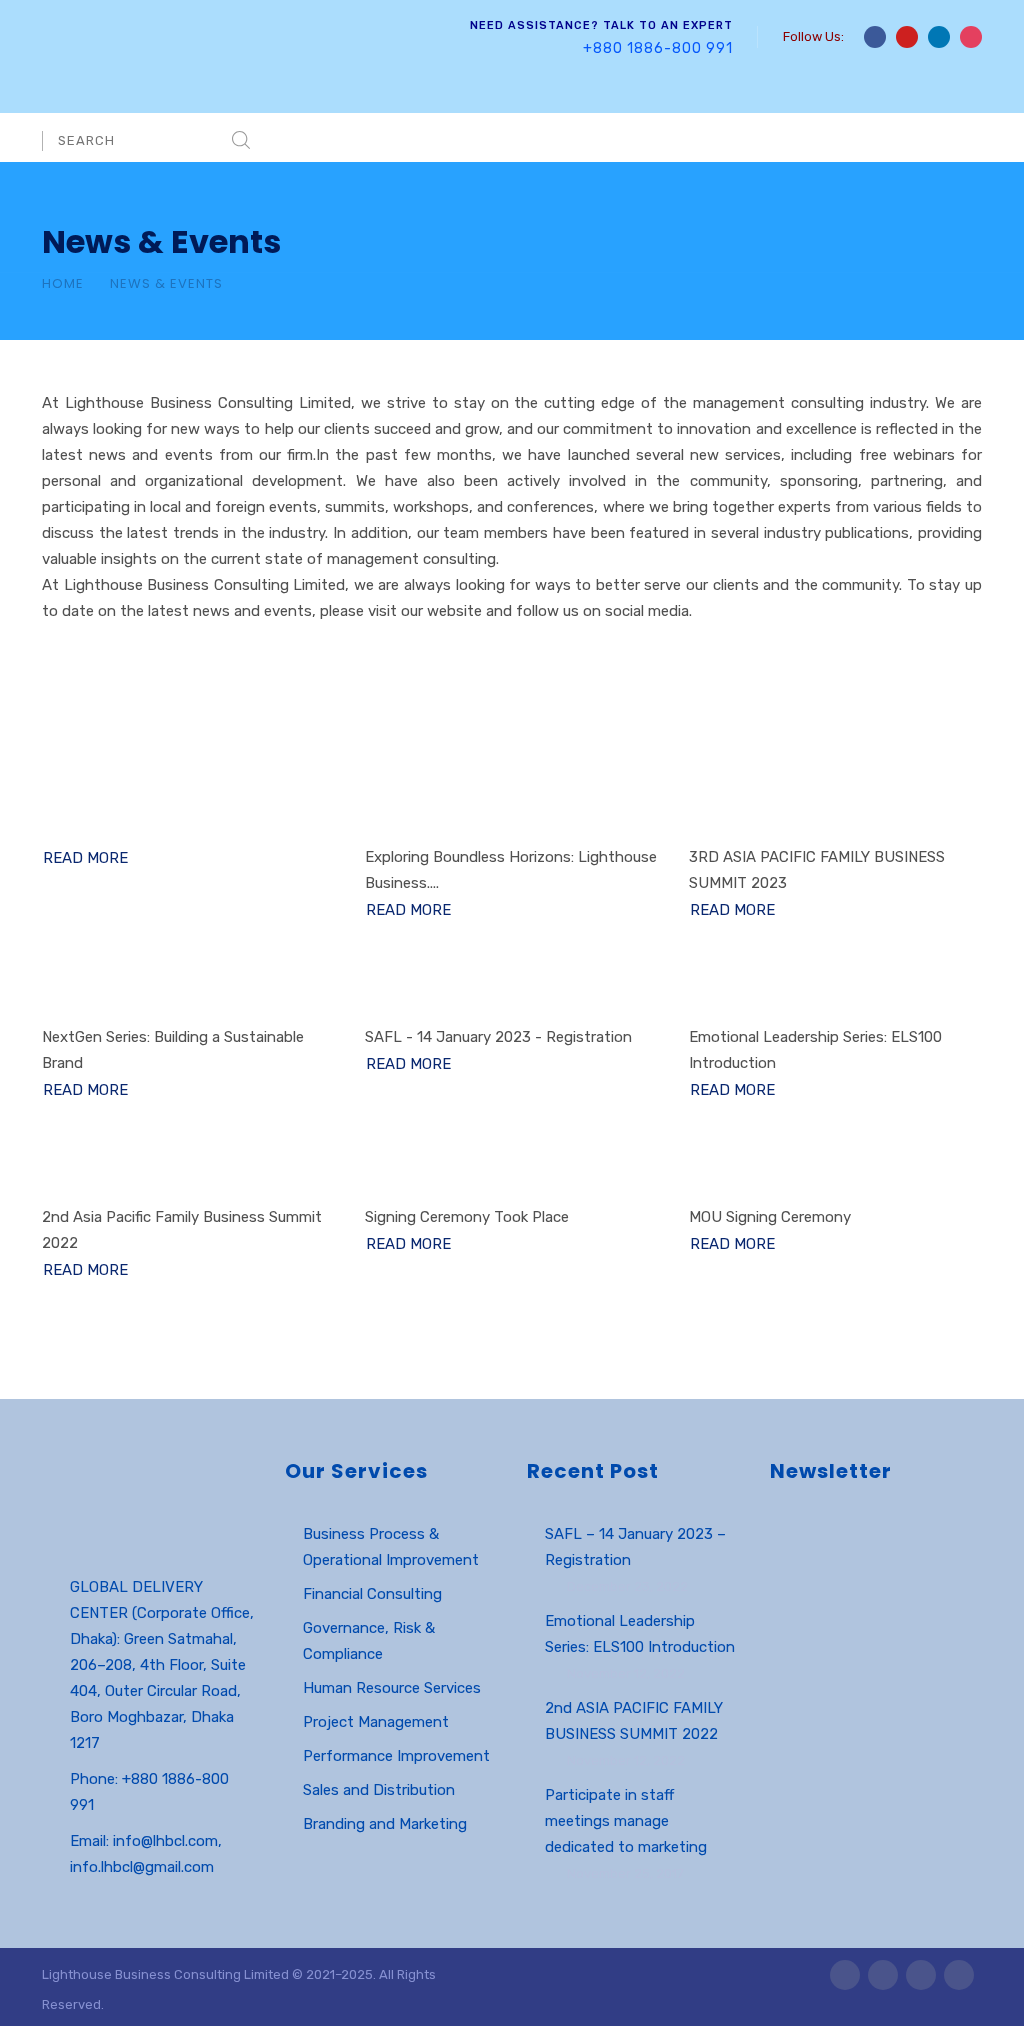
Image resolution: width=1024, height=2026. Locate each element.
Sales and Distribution (379, 1790)
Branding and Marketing (385, 1824)
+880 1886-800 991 (658, 48)
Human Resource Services (392, 1688)
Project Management (376, 1722)
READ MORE (85, 858)
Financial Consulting (372, 1594)
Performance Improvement (396, 1756)
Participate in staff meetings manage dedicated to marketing (626, 1821)
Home (63, 283)
